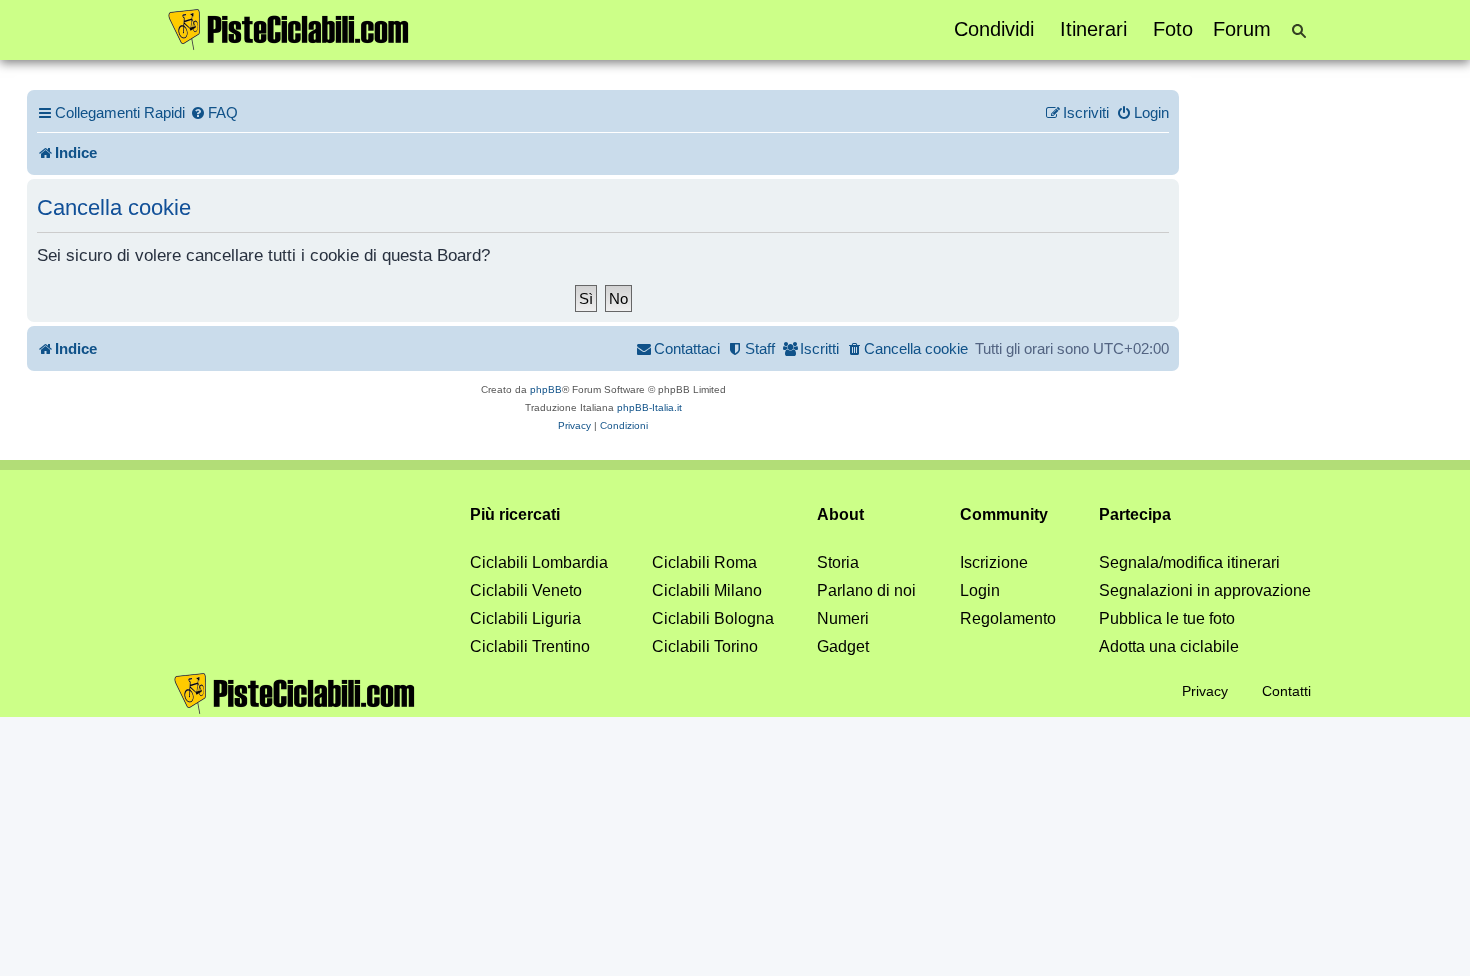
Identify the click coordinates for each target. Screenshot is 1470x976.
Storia (838, 562)
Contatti (1286, 691)
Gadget (843, 646)
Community (1004, 514)
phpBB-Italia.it (649, 407)
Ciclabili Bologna (713, 618)
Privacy (1205, 691)
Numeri (843, 618)
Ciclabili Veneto (526, 590)
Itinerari (1093, 29)
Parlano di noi (866, 590)
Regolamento (1008, 618)
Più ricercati (515, 514)
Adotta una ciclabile (1169, 646)
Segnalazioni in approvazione (1205, 590)
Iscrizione (994, 562)
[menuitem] (214, 113)
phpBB (546, 389)
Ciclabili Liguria (525, 618)
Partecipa (1135, 514)
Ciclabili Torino (705, 646)
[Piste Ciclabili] (289, 28)
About (840, 514)
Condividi (994, 29)
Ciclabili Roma (704, 562)
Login (980, 590)
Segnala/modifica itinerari (1189, 562)
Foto (1173, 29)
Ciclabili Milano (707, 590)
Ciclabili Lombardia (539, 562)
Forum (1242, 29)
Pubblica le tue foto (1167, 618)
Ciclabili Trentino (530, 646)
